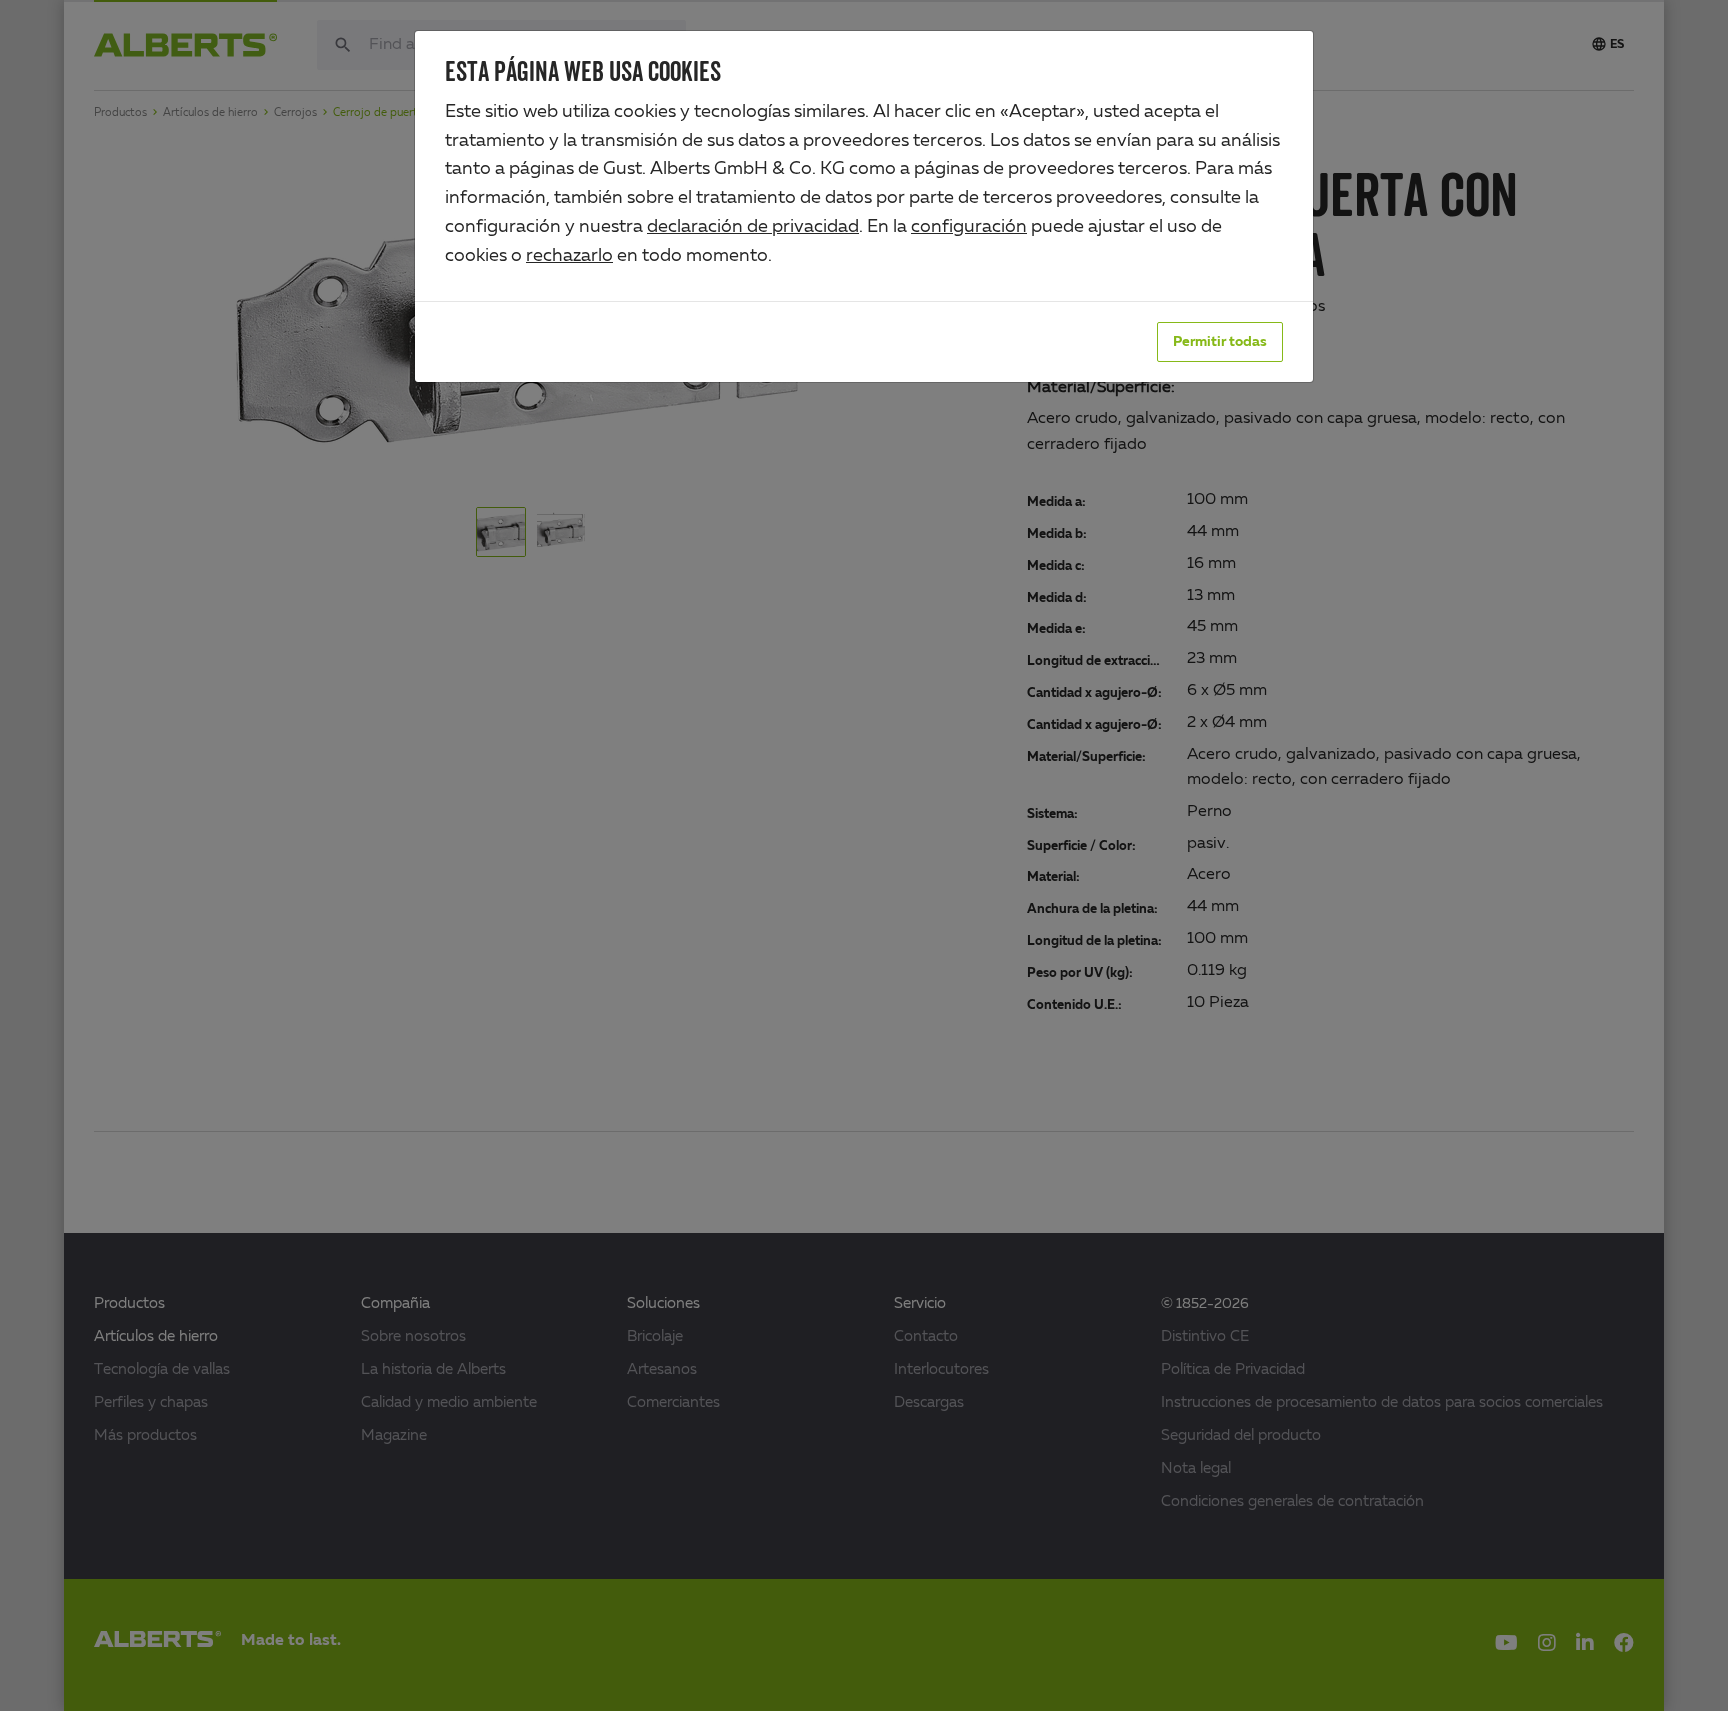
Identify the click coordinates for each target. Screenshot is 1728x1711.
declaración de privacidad (753, 227)
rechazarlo (569, 256)
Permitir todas (1220, 342)
